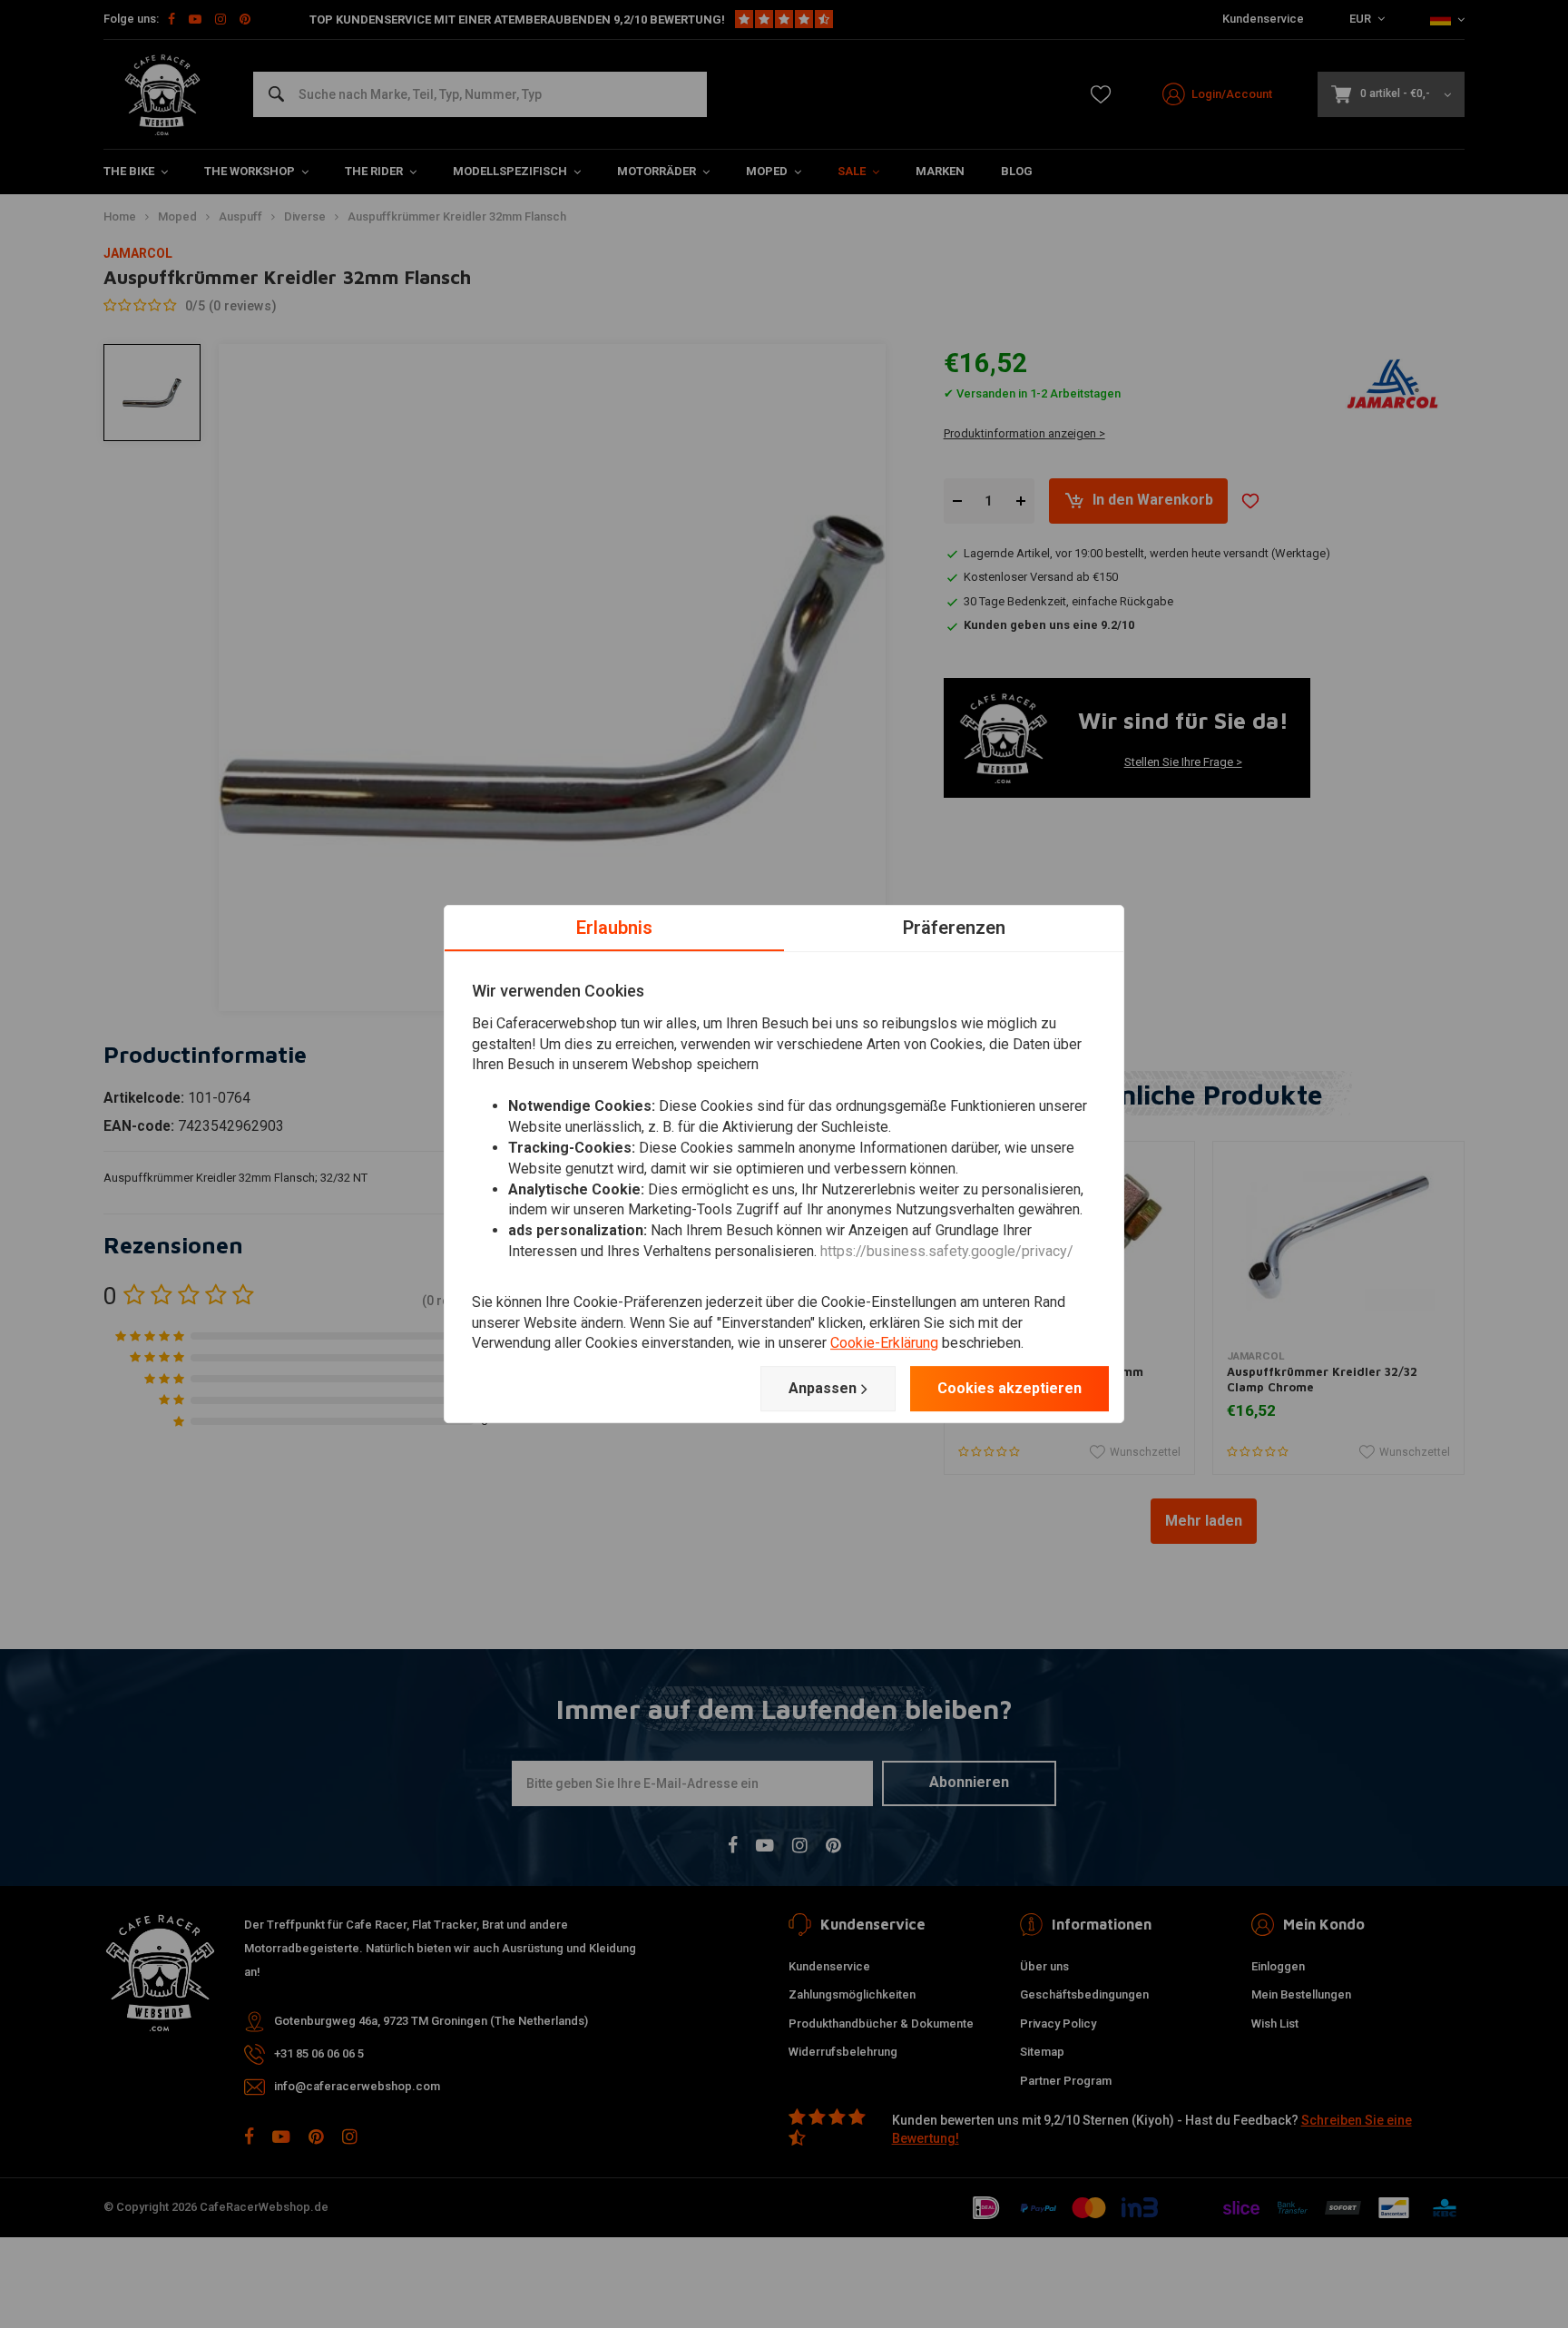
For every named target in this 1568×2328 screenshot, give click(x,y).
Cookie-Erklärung (884, 1344)
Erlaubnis (614, 928)
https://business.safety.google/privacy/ (947, 1251)
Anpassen (823, 1388)
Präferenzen (954, 928)
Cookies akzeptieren (1009, 1388)
